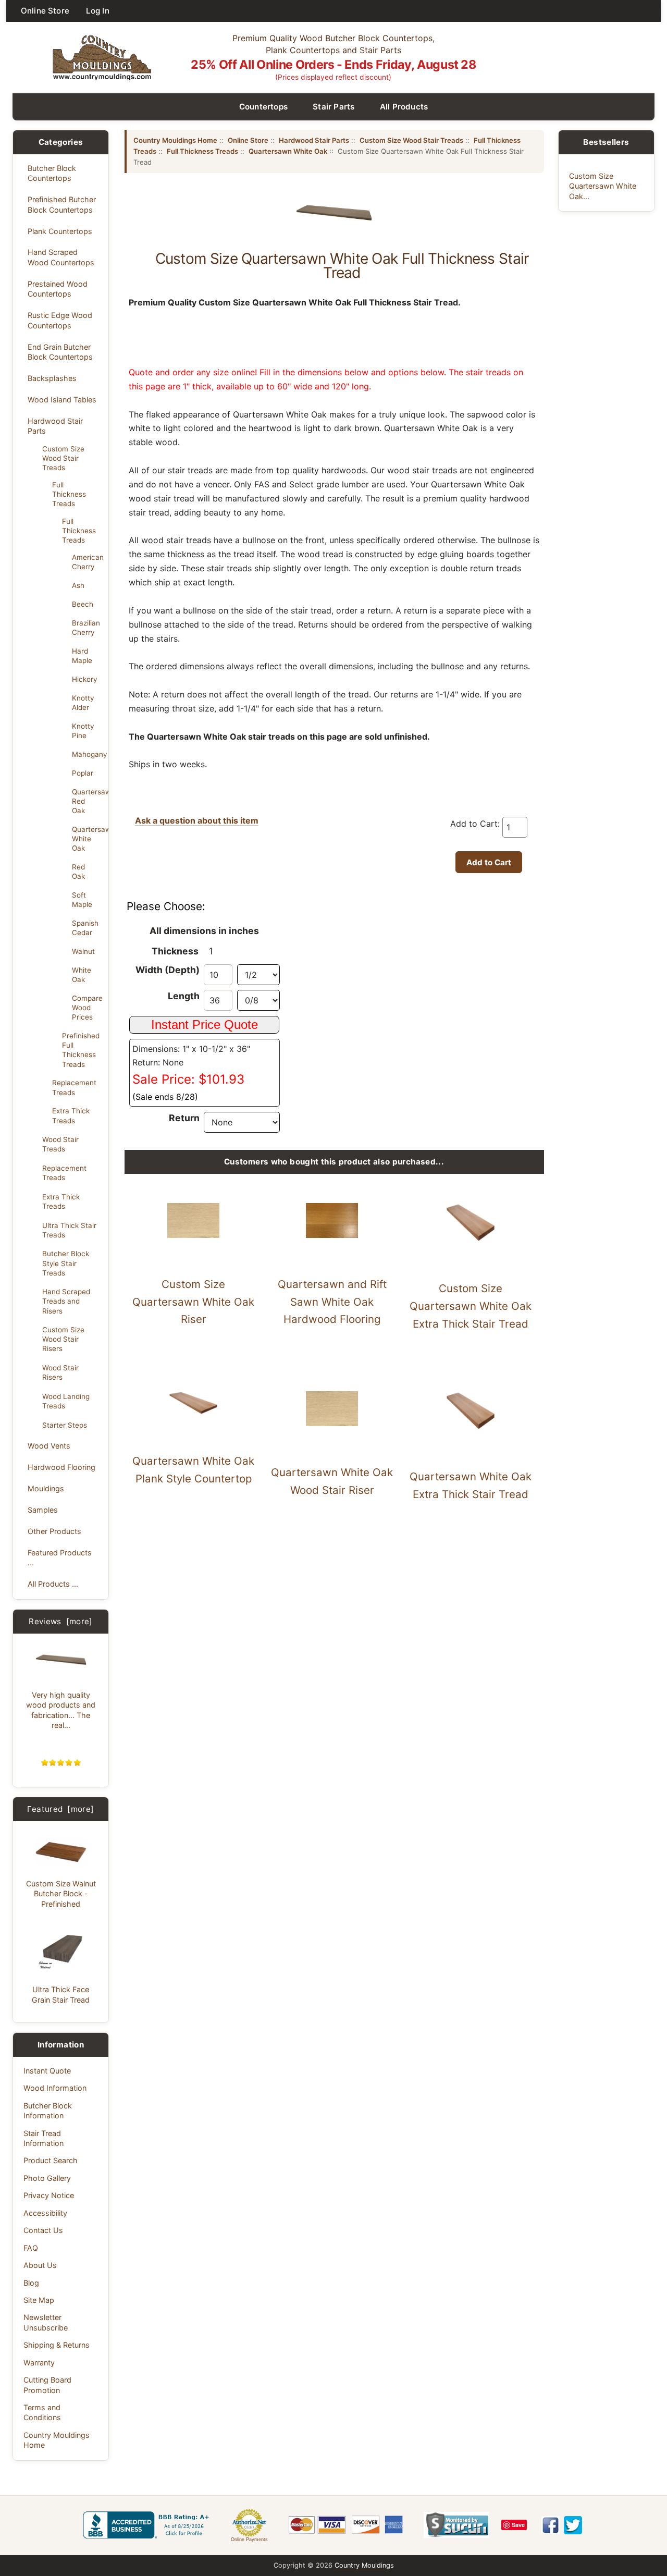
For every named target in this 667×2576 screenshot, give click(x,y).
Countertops (264, 107)
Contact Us (43, 2230)
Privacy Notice (49, 2195)
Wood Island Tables (62, 400)
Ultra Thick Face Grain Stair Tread (61, 1994)
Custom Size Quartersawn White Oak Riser (193, 1302)
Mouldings (46, 1488)
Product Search (51, 2160)
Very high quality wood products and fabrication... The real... (61, 1710)
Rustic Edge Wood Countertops (60, 320)
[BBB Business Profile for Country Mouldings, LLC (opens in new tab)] (148, 2525)
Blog (31, 2283)
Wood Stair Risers (60, 1372)
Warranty (39, 2363)
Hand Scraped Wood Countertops (61, 257)
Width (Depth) (168, 970)
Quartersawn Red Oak (87, 801)
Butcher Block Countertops (52, 173)
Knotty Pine (83, 731)
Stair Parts (334, 107)
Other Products (54, 1531)
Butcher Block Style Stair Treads (66, 1263)
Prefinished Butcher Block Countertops (62, 204)
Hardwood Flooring (61, 1467)
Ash (78, 585)
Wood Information (55, 2088)
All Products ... (53, 1584)
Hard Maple (82, 656)
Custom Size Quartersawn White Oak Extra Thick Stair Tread (471, 1306)
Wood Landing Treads (66, 1401)
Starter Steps (65, 1425)
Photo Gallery (47, 2178)
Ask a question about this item (197, 820)
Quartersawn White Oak (87, 839)
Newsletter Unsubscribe (46, 2322)
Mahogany (87, 754)
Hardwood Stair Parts (55, 426)
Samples (43, 1510)
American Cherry (87, 562)
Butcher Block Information (48, 2111)
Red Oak (78, 872)
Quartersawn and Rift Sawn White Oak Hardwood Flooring (332, 1302)
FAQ (31, 2248)
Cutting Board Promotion (47, 2385)
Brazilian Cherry (86, 628)
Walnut (83, 951)
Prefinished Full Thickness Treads (81, 1050)
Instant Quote (47, 2071)
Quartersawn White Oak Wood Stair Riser (332, 1481)
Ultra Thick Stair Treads (69, 1230)
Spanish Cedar (85, 928)
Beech (83, 604)
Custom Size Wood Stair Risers (63, 1339)
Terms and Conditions (42, 2412)
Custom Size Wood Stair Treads (63, 458)
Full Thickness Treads (69, 494)
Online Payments (249, 2540)
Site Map (39, 2300)
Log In (98, 11)
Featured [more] (60, 1809)
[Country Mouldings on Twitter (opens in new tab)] (573, 2525)
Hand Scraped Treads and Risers (66, 1301)
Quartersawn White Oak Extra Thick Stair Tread (471, 1485)
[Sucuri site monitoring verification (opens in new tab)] (456, 2525)
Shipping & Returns (57, 2345)
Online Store (45, 11)
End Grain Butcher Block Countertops (60, 352)
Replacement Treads (74, 1087)
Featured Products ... (60, 1557)
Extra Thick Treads (71, 1115)
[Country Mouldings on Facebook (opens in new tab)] (551, 2525)
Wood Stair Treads (60, 1144)
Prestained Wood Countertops (58, 289)
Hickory (84, 679)
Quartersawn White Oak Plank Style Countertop (193, 1470)
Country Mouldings (364, 2565)
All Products (404, 107)
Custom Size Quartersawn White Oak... (603, 186)
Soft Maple (82, 900)
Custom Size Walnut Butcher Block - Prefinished (61, 1894)
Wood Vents (49, 1446)
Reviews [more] (61, 1621)
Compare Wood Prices (87, 1008)
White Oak (82, 975)
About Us (40, 2265)
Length (184, 996)
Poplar (83, 773)
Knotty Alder (83, 703)
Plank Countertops (60, 231)
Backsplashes (52, 378)
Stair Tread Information (44, 2138)
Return (184, 1118)
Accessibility (45, 2213)
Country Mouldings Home (57, 2440)
